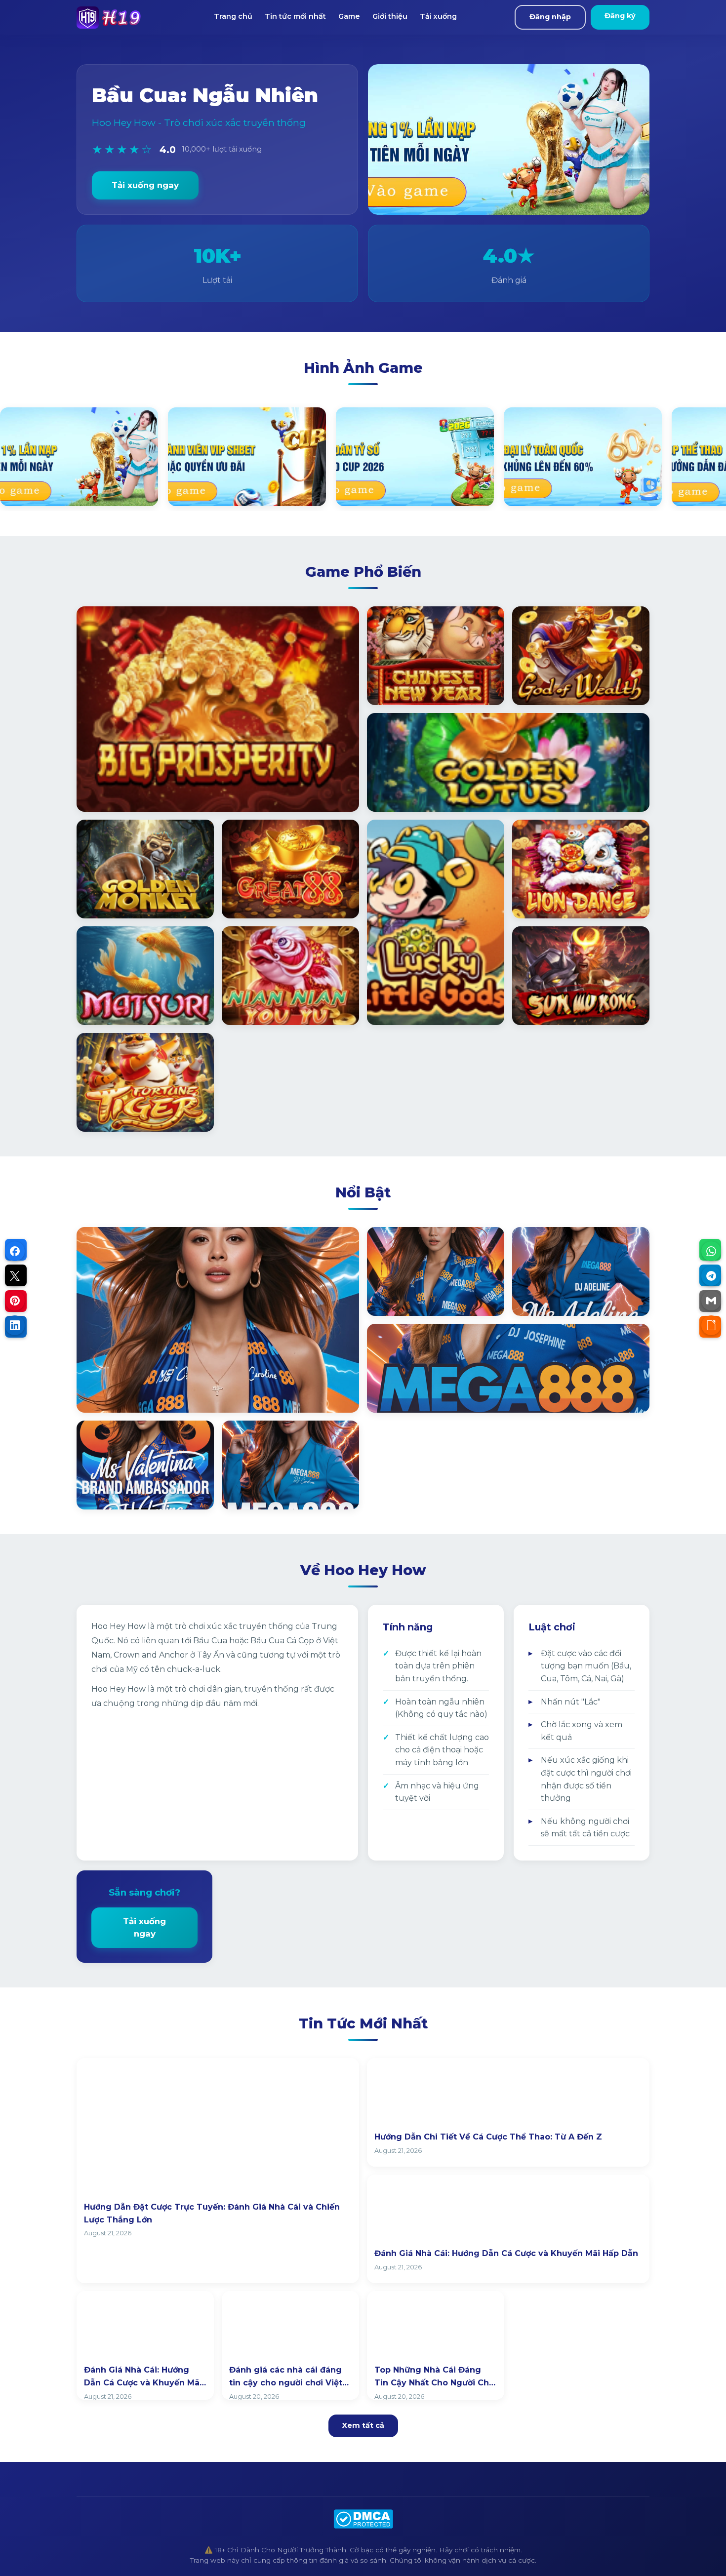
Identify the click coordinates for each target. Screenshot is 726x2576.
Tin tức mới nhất (295, 16)
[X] (15, 1276)
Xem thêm (111, 1394)
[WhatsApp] (711, 1251)
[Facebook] (15, 1251)
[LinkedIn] (15, 1325)
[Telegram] (711, 1276)
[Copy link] (711, 1325)
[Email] (711, 1301)
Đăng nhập (550, 17)
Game (349, 16)
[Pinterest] (15, 1301)
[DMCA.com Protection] (363, 2519)
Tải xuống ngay (145, 185)
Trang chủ (233, 16)
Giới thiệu (390, 16)
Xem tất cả (363, 2425)
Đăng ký (620, 16)
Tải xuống (438, 16)
